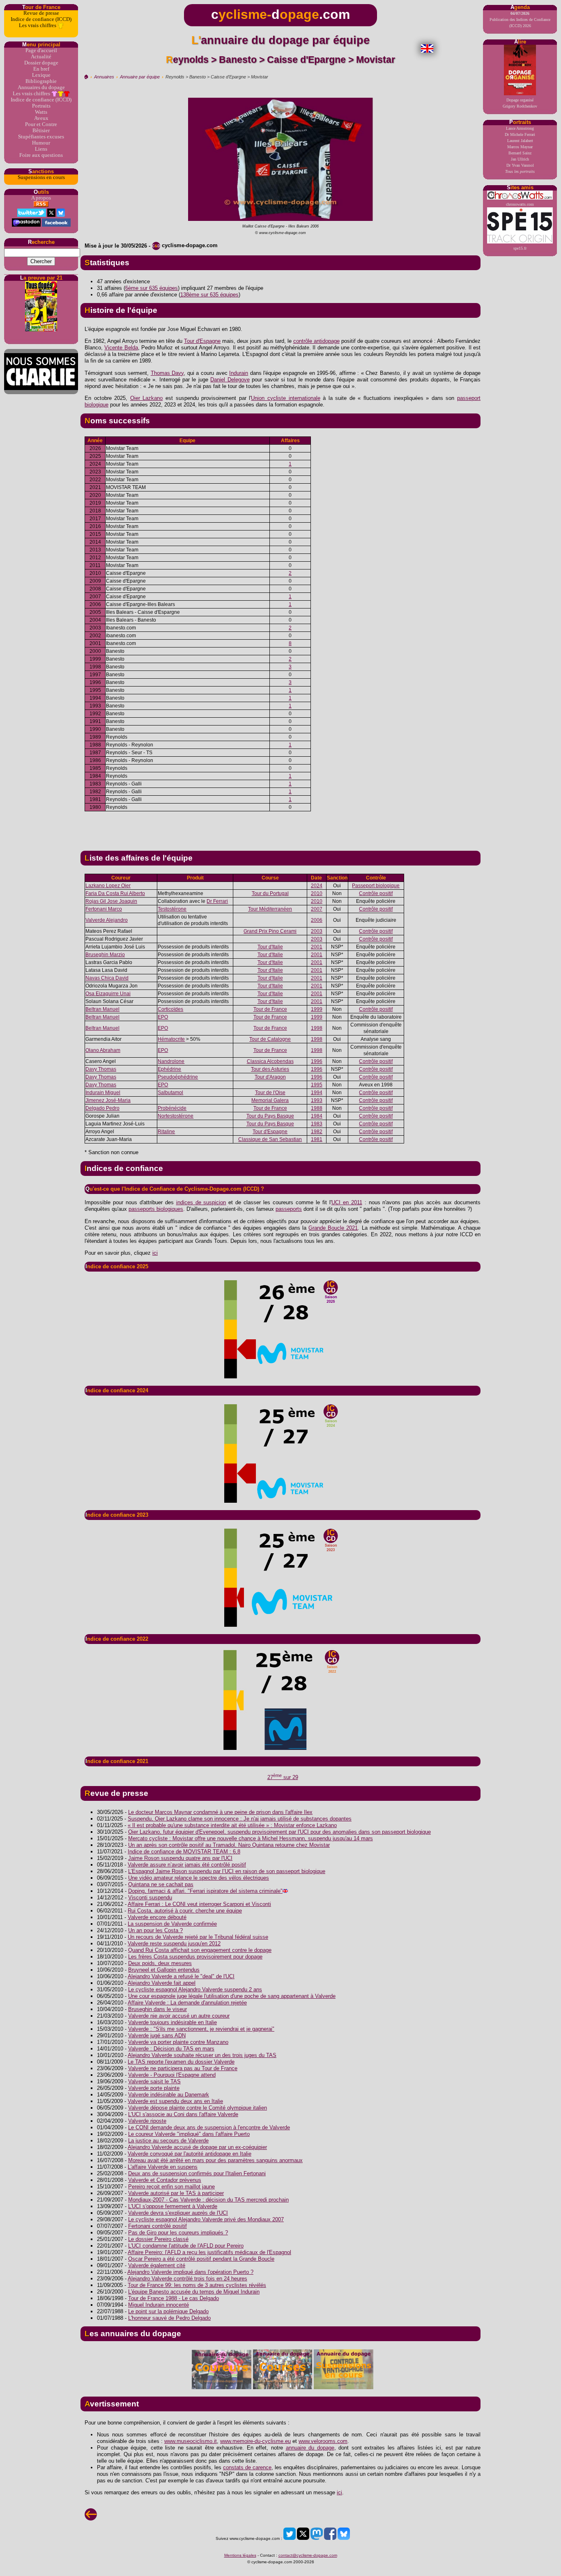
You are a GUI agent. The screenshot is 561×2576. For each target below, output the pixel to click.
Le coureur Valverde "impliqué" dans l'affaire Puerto (189, 2134)
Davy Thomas (101, 1069)
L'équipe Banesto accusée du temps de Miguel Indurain (194, 2292)
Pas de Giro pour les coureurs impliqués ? (178, 2233)
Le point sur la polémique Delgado (168, 2311)
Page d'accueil (41, 51)
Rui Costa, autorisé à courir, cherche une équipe (185, 1911)
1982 (317, 1132)
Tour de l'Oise (270, 1093)
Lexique (41, 75)
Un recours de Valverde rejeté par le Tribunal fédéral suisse (198, 1937)
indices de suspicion (201, 1202)
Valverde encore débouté (157, 1917)
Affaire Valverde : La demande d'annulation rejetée (187, 2003)
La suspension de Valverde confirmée (172, 1924)
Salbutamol (170, 1093)
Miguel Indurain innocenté (159, 2305)
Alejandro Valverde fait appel (162, 1983)
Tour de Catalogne (270, 1039)
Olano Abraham (103, 1050)
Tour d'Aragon (270, 1077)
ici (155, 1253)
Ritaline (166, 1132)
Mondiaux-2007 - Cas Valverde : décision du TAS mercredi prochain (208, 2200)
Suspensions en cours (41, 177)
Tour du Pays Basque (270, 1116)
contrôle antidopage (316, 341)
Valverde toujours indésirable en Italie (172, 2022)
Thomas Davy (167, 373)
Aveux (41, 118)
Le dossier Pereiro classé (158, 2239)
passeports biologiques (156, 1209)
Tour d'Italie (270, 947)
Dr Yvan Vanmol (520, 165)
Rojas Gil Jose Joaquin (111, 901)
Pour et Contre (41, 124)
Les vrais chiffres (38, 25)
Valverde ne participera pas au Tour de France (183, 2068)
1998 (317, 1028)
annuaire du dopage (310, 2448)
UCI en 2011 (347, 1202)
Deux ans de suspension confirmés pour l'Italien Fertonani (197, 2173)
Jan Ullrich (520, 159)
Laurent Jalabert (520, 141)
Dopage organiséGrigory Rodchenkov (520, 103)
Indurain (239, 373)
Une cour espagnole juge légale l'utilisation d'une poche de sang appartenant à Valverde (232, 1996)
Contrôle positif (376, 893)
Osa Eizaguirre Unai (108, 994)
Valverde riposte (147, 2121)
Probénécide (172, 1108)
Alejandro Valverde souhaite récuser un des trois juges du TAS (202, 2055)
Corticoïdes (170, 1009)
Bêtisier (41, 131)
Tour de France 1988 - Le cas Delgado (174, 2298)
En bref (41, 69)
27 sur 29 (283, 1777)
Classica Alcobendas (270, 1061)
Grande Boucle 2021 (333, 1228)
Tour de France (270, 1009)
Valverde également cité (157, 2265)
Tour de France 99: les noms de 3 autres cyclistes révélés (197, 2285)
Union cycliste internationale (285, 398)
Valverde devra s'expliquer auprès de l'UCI (178, 2213)
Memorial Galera (270, 1100)
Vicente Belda (121, 348)
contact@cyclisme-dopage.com (308, 2555)
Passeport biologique (376, 886)
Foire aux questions (41, 155)
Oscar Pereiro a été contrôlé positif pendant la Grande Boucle (201, 2259)
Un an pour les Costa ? (155, 1930)
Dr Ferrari (217, 901)
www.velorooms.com (323, 2441)
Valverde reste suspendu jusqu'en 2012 (174, 1943)
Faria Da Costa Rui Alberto (115, 893)
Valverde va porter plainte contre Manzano (178, 2042)
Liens (41, 149)
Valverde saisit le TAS (154, 2081)
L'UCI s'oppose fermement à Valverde (173, 2206)
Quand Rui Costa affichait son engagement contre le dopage (200, 1950)
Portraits (41, 106)
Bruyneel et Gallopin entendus (164, 1970)
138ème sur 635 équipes (209, 295)
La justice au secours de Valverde (168, 2141)
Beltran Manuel (102, 1009)
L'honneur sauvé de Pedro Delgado (169, 2318)
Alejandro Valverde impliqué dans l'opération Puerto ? (190, 2272)
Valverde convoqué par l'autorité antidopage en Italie (190, 2154)
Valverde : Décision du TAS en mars (171, 2049)
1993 (317, 1100)
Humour (41, 143)
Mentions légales (240, 2555)
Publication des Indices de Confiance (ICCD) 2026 (520, 20)
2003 (317, 931)
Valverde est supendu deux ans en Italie (175, 2101)
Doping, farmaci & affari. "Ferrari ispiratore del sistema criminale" (205, 1891)
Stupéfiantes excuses (41, 137)
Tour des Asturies (270, 1069)
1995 (317, 1085)
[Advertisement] (280, 828)
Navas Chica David (107, 978)
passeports (289, 1209)
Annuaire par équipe (140, 77)
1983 (317, 1124)
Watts (41, 112)
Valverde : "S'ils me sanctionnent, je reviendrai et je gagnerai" (201, 2029)
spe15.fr (520, 248)
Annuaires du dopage (41, 87)
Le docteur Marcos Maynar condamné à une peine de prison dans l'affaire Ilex (220, 1812)
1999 (317, 1009)
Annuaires (104, 77)
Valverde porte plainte (154, 2088)
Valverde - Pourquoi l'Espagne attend (172, 2075)
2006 (317, 920)
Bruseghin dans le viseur (157, 2009)
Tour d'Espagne (202, 341)
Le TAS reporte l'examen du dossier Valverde (181, 2062)
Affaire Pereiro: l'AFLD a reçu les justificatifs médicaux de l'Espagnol (209, 2252)
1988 (317, 1108)
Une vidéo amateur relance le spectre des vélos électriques (199, 1878)
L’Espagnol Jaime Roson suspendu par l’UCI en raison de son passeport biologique (227, 1871)
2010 (317, 893)
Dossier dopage (41, 63)
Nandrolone (171, 1061)
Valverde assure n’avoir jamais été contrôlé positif (187, 1865)
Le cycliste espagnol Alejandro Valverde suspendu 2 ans (195, 1989)
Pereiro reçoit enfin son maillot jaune (171, 2187)
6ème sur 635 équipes (152, 288)
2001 (317, 947)
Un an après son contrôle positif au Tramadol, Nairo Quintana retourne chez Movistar (229, 1845)
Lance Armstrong (520, 128)
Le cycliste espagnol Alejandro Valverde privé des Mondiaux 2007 (206, 2219)
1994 (317, 1093)
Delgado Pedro (102, 1108)
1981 (317, 1139)
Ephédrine (169, 1069)
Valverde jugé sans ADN (157, 2035)
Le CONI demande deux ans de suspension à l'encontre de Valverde (209, 2127)
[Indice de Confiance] (280, 1329)
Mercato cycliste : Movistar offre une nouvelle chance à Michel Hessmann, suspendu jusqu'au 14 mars (251, 1838)
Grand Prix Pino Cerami (270, 931)
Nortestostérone (176, 1116)
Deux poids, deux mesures (160, 1963)
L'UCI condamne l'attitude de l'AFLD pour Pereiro (186, 2246)
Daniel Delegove (230, 380)
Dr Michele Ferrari (520, 134)
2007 (317, 909)
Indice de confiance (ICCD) (41, 19)
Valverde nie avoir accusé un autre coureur (179, 2016)
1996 (317, 1061)
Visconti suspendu (150, 1898)
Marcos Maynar (520, 147)
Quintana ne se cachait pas (161, 1884)
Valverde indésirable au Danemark (169, 2095)
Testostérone (172, 909)
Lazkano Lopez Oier (108, 886)
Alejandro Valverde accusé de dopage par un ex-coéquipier (197, 2147)
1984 (317, 1116)
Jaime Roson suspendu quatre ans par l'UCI (180, 1858)
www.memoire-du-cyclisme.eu (255, 2441)
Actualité (41, 57)
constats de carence (247, 2467)
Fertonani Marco (104, 909)
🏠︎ (86, 77)
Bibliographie (41, 81)
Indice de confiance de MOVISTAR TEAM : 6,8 (184, 1852)
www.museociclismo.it (191, 2441)
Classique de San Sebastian (270, 1139)
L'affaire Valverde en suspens (163, 2167)
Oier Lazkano (147, 398)
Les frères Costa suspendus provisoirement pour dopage (195, 1957)
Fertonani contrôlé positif (157, 2226)
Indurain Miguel (103, 1093)
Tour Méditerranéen (270, 909)
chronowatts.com (520, 204)
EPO (163, 1017)
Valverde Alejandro (107, 920)
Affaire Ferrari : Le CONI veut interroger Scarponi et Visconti (199, 1904)
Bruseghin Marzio (105, 955)
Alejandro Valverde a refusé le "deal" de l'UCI (181, 1976)
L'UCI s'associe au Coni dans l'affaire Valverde (183, 2114)
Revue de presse (41, 13)
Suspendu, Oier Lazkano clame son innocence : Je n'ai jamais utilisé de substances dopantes (240, 1819)
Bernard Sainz (520, 153)
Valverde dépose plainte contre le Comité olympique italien (198, 2108)
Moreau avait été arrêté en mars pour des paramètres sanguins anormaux (215, 2160)
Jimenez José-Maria (108, 1100)
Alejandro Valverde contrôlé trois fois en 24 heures (187, 2279)
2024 (317, 886)
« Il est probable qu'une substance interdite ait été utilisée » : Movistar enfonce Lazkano (232, 1825)
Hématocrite (171, 1039)
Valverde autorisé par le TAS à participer (176, 2193)
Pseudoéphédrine (178, 1077)
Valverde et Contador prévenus (165, 2180)
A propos (41, 198)
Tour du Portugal (270, 893)
